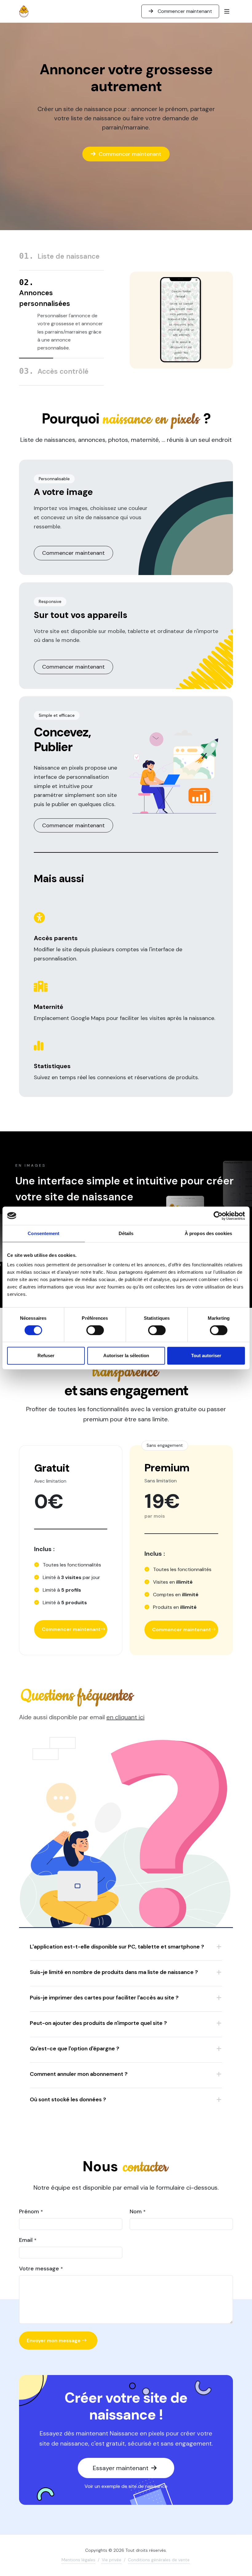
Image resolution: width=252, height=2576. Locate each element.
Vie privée (112, 2560)
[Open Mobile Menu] (227, 11)
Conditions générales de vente (159, 2560)
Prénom (31, 2211)
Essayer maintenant (121, 2468)
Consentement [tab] (43, 1233)
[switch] (95, 1330)
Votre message (41, 2269)
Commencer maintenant (184, 11)
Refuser (46, 1356)
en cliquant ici (125, 1717)
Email (28, 2240)
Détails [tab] (126, 1233)
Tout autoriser (206, 1356)
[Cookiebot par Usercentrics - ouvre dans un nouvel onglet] (218, 1216)
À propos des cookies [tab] (208, 1233)
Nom (138, 2211)
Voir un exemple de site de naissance (126, 2486)
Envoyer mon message (54, 2340)
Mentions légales (78, 2560)
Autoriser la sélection (126, 1356)
